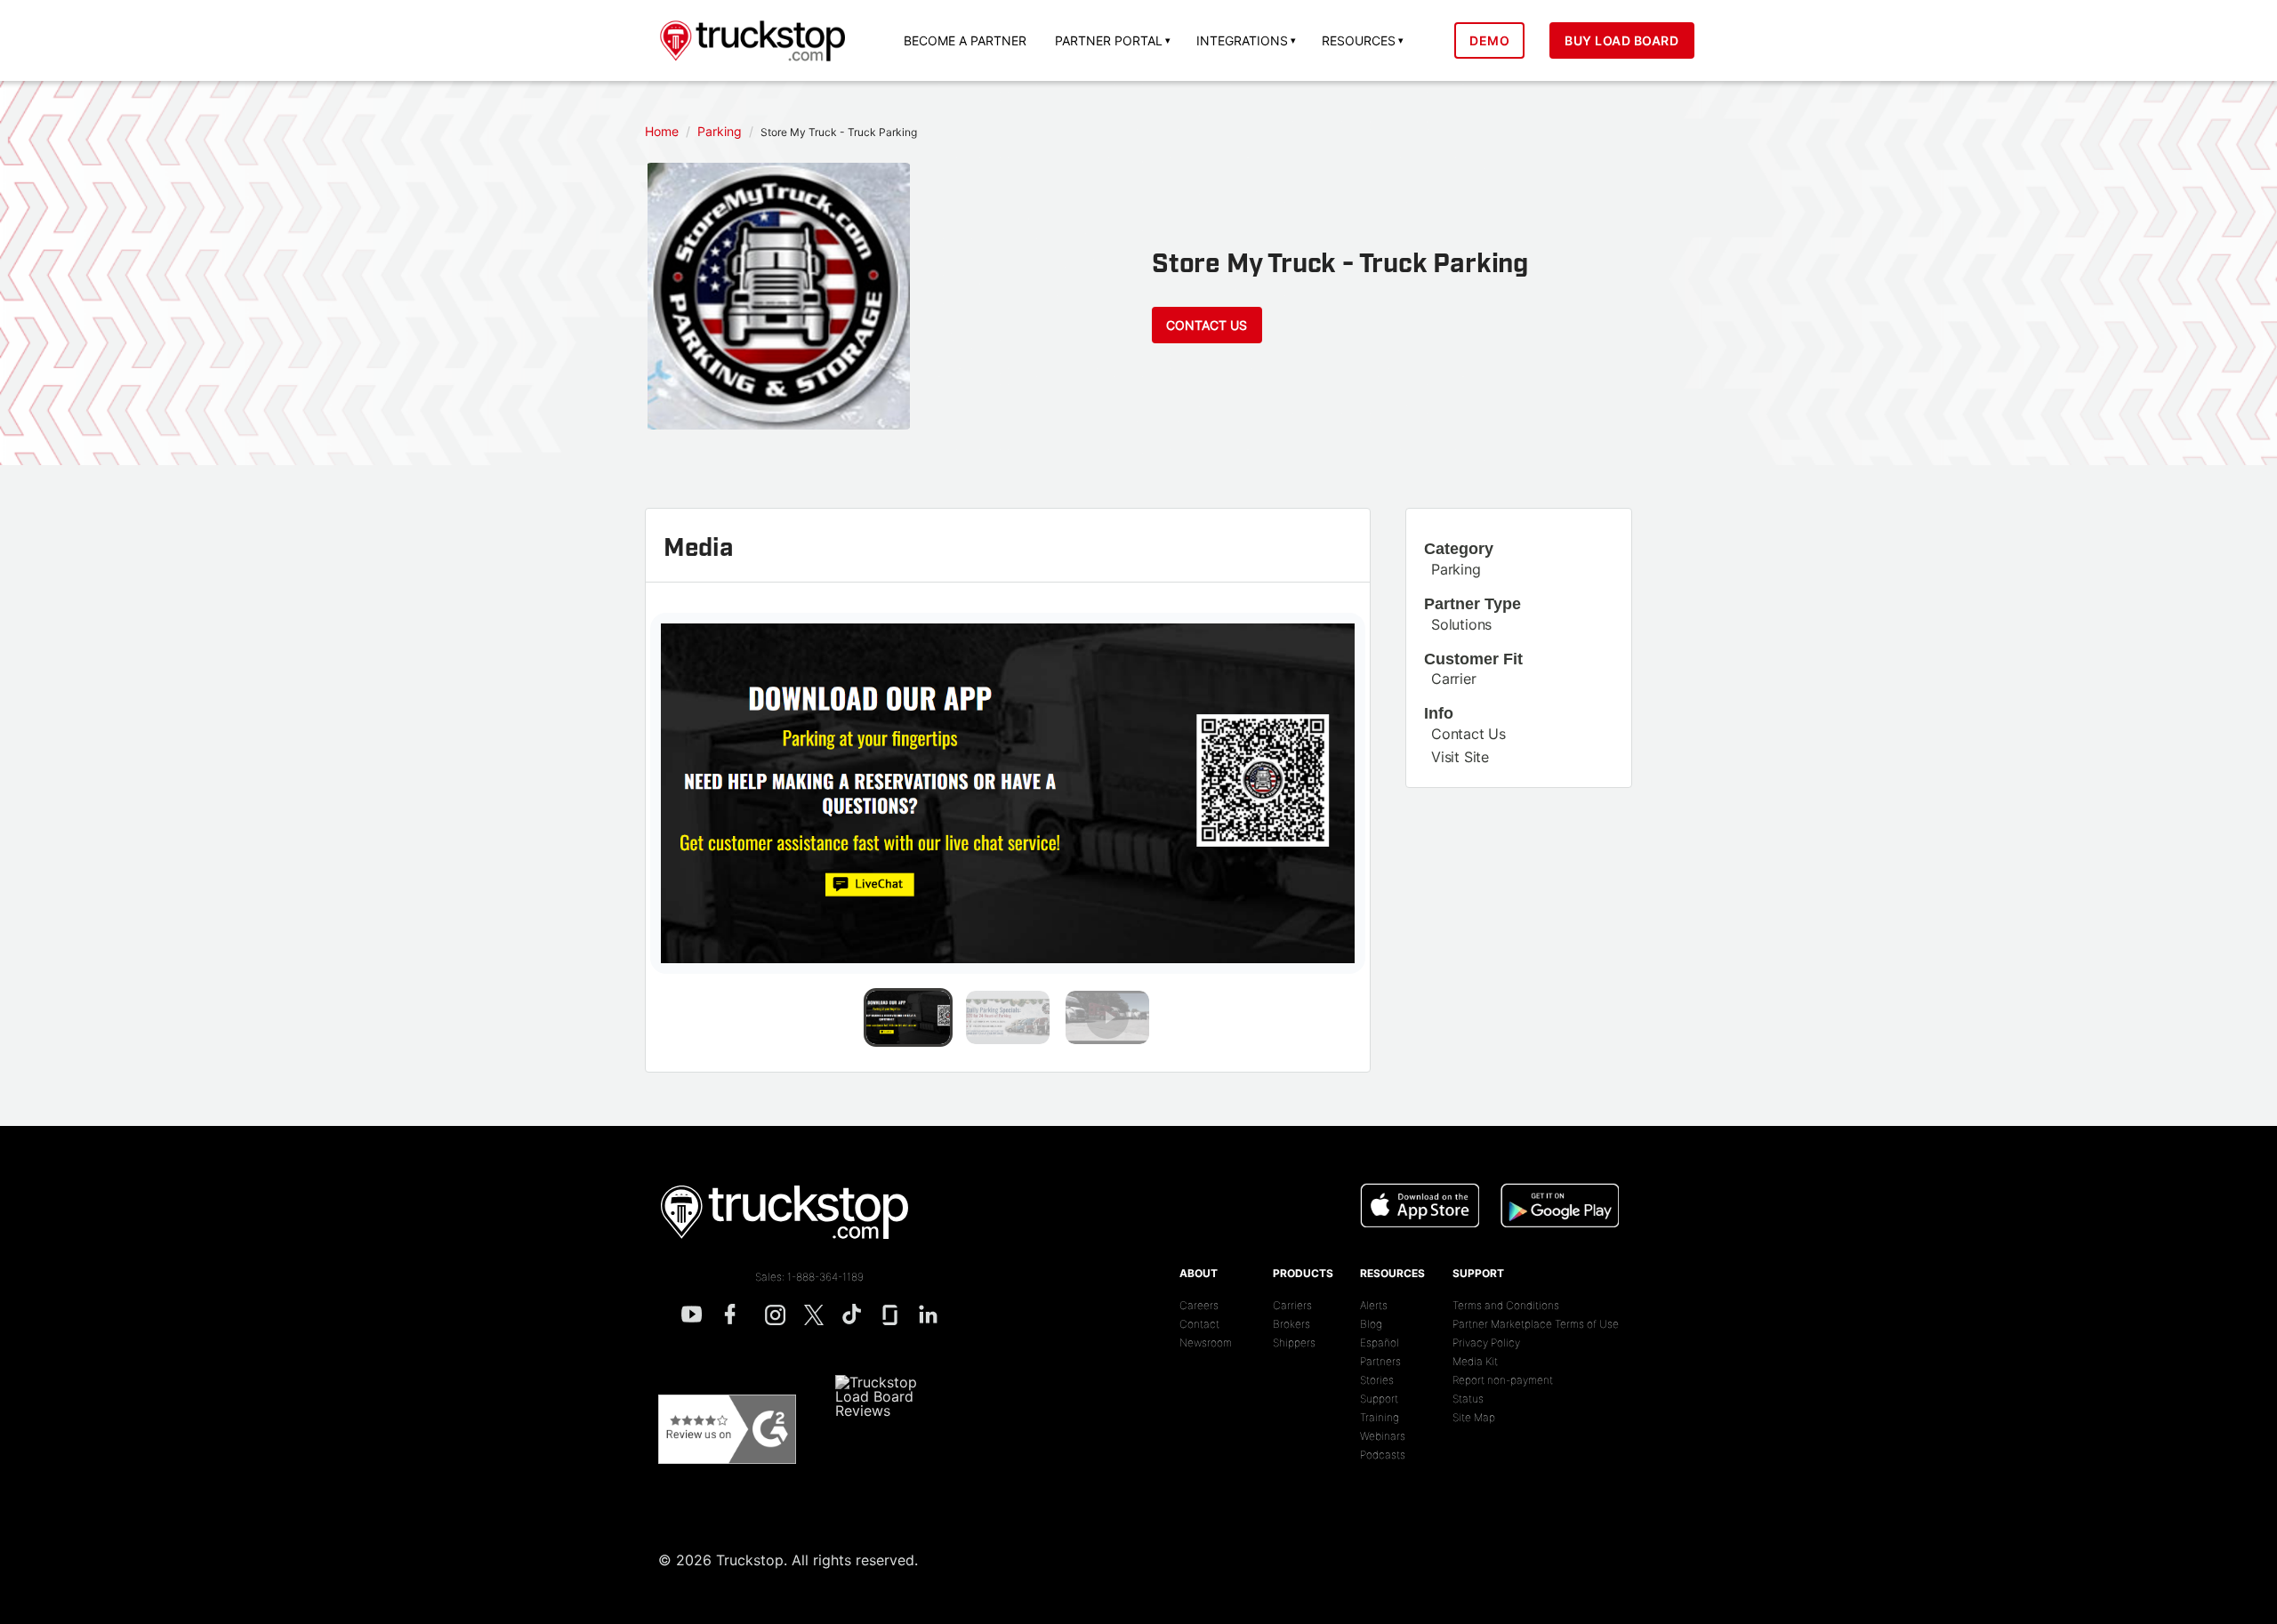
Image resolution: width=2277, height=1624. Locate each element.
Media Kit (1475, 1361)
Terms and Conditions (1506, 1305)
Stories (1377, 1380)
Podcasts (1383, 1455)
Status (1468, 1399)
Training (1380, 1417)
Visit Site (1460, 757)
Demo (1489, 40)
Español (1380, 1343)
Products (1303, 1273)
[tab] (908, 1017)
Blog (1371, 1324)
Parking (1456, 569)
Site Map (1474, 1417)
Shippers (1294, 1343)
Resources (1392, 1273)
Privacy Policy (1486, 1343)
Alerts (1374, 1305)
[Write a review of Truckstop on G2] (727, 1429)
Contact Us (1207, 325)
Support (1379, 1399)
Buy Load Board (1621, 40)
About (1199, 1273)
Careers (1199, 1305)
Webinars (1383, 1436)
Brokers (1291, 1324)
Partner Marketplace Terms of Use (1536, 1324)
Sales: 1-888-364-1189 (809, 1277)
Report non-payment (1503, 1380)
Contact (1199, 1324)
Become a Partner (965, 40)
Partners (1380, 1361)
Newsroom (1206, 1343)
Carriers (1292, 1305)
